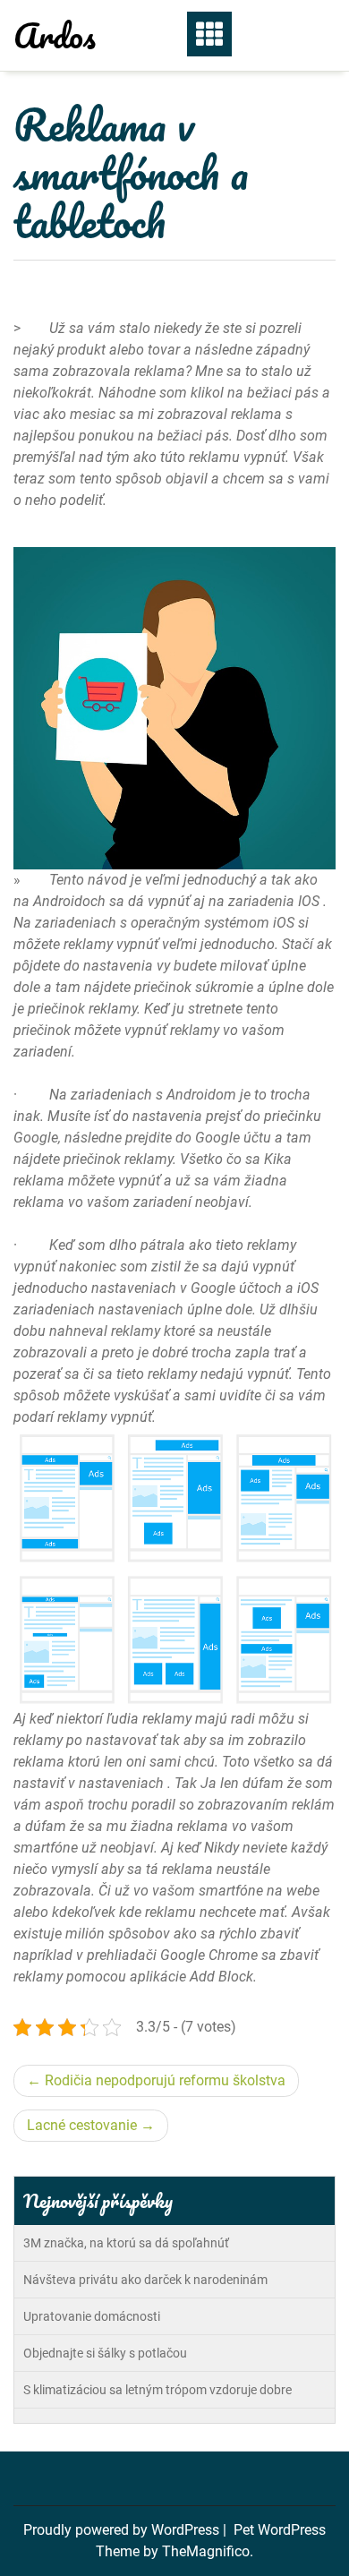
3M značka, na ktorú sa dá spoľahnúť (126, 2243)
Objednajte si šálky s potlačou (105, 2353)
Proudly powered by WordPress (123, 2530)
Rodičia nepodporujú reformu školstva (165, 2080)
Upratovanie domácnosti (92, 2316)
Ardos (55, 35)
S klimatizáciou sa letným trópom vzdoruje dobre (157, 2390)
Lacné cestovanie (82, 2125)
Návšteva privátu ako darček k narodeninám (145, 2280)
